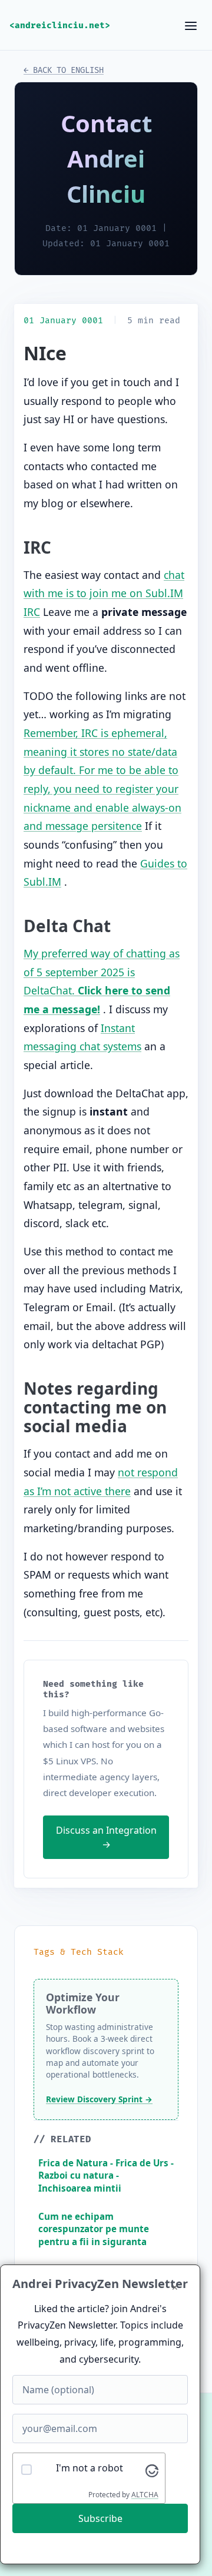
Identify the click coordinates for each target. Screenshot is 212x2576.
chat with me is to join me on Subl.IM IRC (104, 593)
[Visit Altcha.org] (152, 2470)
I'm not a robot (90, 2468)
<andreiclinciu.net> (60, 26)
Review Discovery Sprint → (99, 2099)
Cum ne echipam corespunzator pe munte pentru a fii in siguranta (94, 2229)
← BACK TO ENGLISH (64, 70)
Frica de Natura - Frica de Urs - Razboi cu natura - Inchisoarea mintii (106, 2175)
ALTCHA (145, 2495)
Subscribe (100, 2518)
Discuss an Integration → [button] (106, 1837)
